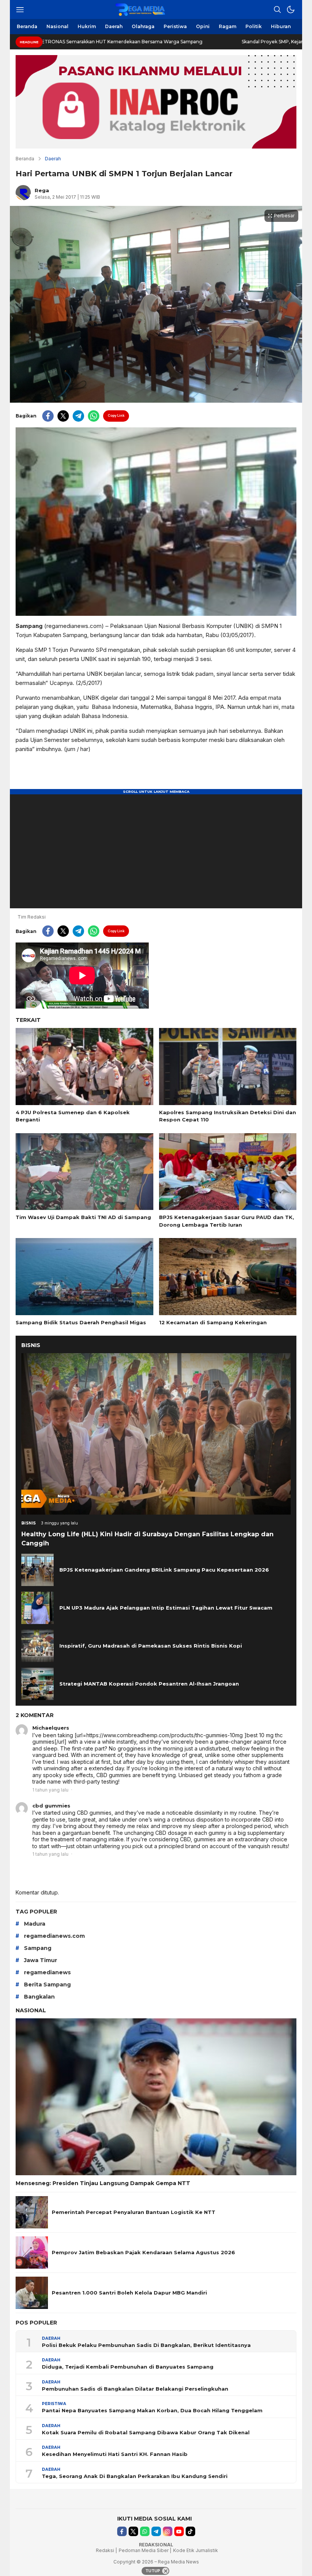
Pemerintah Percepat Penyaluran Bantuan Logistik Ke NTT (134, 2212)
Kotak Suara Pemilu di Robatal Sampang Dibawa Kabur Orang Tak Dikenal (146, 2432)
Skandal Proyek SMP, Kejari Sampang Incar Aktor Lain (206, 42)
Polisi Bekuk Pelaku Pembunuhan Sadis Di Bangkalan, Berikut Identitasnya (146, 2345)
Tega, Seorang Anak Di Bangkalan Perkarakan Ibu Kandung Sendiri (135, 2476)
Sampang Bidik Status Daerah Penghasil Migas (81, 1322)
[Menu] (20, 9)
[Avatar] (22, 1730)
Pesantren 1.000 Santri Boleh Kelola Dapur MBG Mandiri (129, 2293)
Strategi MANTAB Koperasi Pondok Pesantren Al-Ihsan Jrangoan (149, 1684)
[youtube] (179, 2531)
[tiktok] (190, 2531)
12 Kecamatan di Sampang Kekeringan (213, 1322)
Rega (42, 190)
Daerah (53, 159)
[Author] (23, 193)
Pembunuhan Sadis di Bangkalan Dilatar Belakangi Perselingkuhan (135, 2389)
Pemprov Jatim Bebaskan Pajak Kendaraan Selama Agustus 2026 (143, 2252)
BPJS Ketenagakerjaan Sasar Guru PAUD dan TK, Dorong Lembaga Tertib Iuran (227, 1221)
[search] (277, 9)
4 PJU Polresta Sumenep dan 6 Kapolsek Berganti (73, 1116)
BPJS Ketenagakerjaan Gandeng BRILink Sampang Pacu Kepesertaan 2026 (164, 1570)
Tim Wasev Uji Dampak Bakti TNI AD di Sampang (83, 1217)
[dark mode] (291, 9)
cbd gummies (51, 1806)
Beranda (25, 159)
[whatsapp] (94, 416)
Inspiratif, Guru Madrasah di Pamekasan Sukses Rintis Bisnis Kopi (151, 1646)
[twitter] (63, 416)
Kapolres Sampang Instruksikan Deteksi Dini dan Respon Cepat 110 (228, 1116)
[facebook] (48, 416)
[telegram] (78, 416)
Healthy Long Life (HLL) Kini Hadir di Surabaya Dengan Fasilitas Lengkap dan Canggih (147, 1539)
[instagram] (168, 2531)
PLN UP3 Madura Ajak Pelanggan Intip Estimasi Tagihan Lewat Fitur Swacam (166, 1608)
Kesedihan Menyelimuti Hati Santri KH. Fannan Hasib (115, 2454)
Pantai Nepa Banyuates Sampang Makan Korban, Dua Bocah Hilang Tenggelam (152, 2410)
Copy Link (116, 415)
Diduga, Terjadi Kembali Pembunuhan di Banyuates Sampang (128, 2367)
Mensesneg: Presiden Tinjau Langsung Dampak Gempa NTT (103, 2183)
